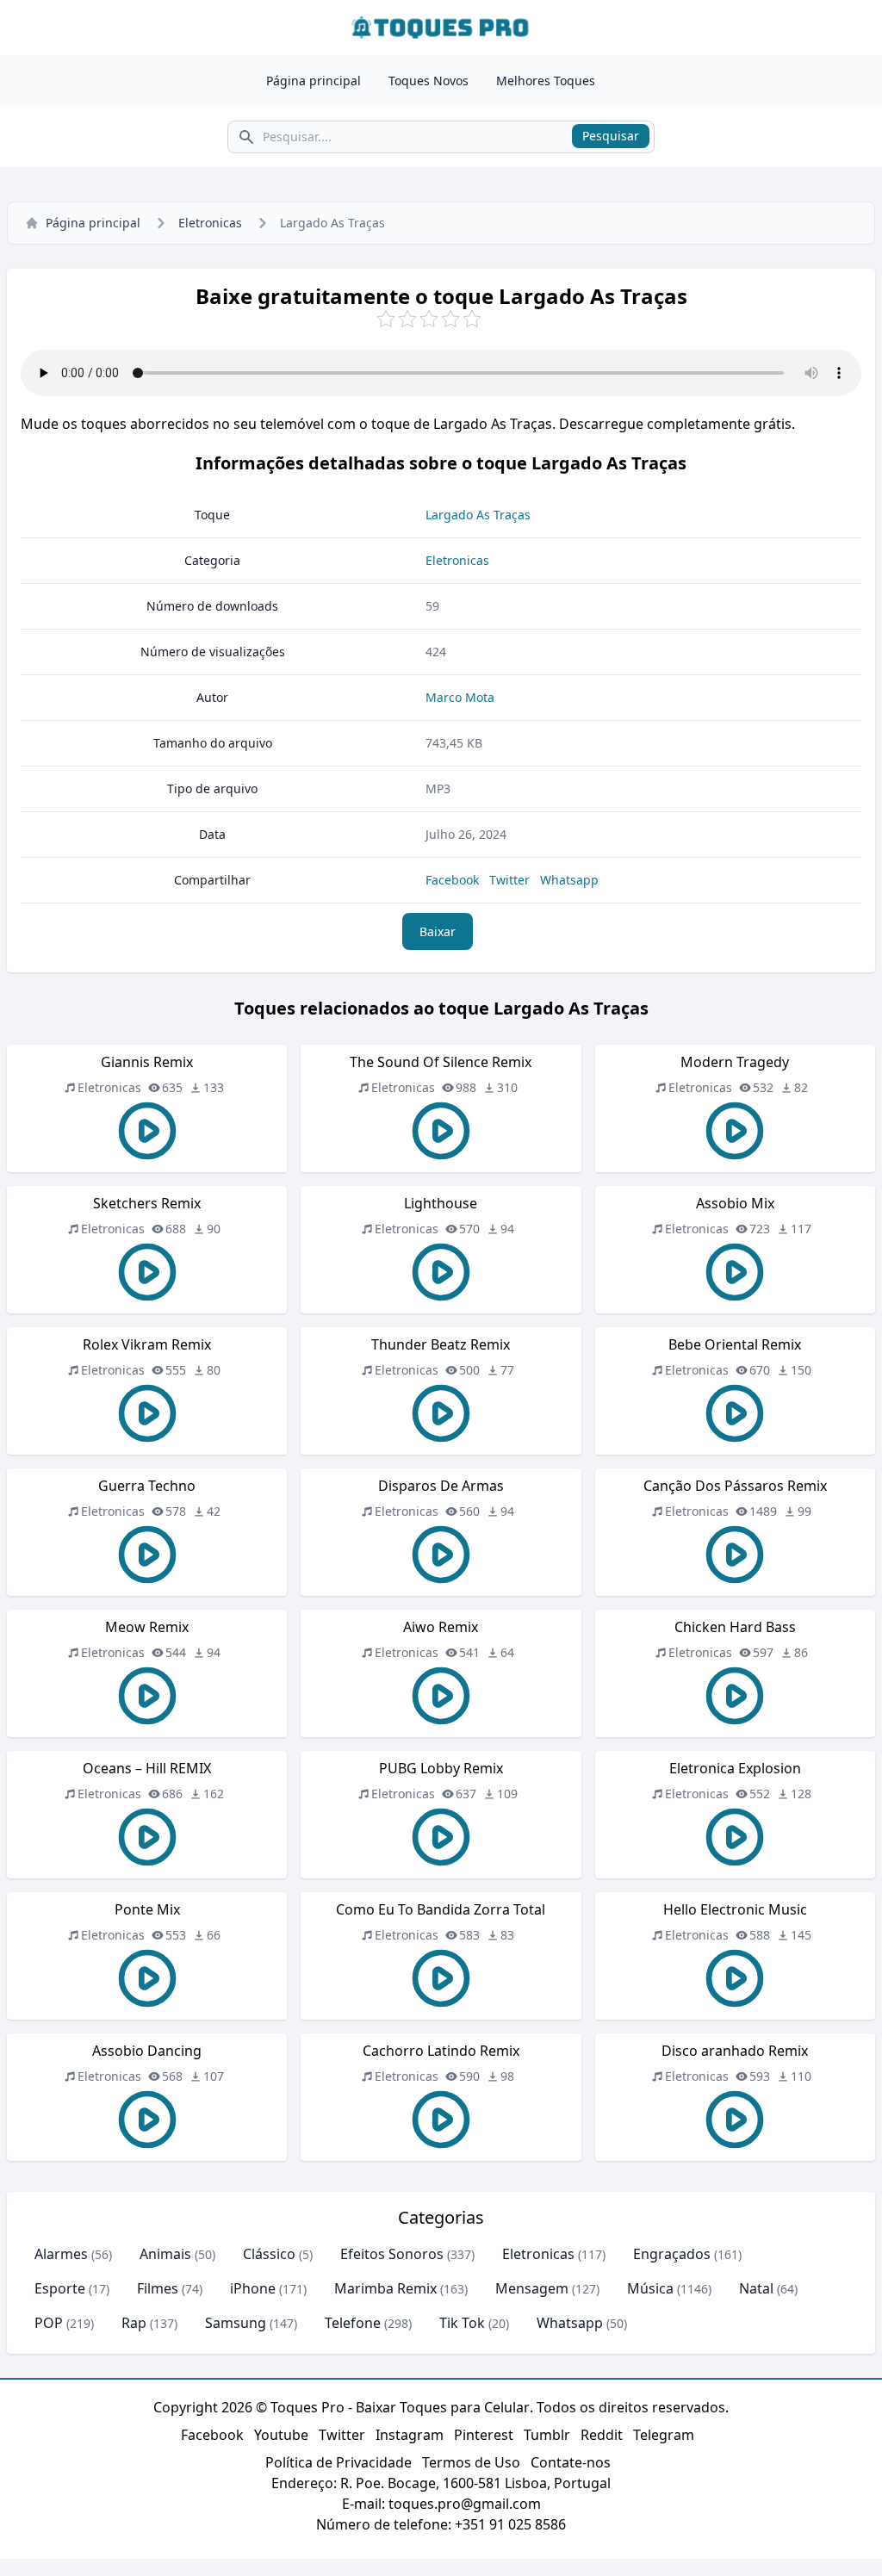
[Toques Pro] (441, 28)
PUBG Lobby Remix (441, 1768)
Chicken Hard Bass (735, 1627)
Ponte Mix (147, 1909)
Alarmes (61, 2254)
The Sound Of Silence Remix (441, 1062)
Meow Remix (147, 1627)
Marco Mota (460, 697)
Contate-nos (571, 2462)
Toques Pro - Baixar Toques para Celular (400, 2407)
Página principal (314, 81)
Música (650, 2288)
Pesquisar (611, 136)
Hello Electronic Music (735, 1909)
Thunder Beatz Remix (441, 1344)
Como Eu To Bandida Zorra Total (441, 1909)
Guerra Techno (147, 1486)
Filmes (158, 2288)
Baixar (438, 931)
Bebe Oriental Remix (735, 1344)
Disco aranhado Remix (735, 2051)
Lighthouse (441, 1203)
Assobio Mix (735, 1203)
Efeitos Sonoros (392, 2254)
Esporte (60, 2288)
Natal (756, 2288)
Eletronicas (210, 223)
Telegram (664, 2435)
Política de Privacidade (339, 2462)
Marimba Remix (385, 2288)
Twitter (509, 880)
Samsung (236, 2323)
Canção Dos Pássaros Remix (735, 1486)
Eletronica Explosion (735, 1768)
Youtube (281, 2435)
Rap (134, 2323)
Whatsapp (569, 880)
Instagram (410, 2435)
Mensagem (532, 2288)
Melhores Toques (546, 81)
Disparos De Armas (441, 1486)
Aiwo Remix (441, 1627)
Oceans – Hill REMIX (147, 1768)
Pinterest (484, 2435)
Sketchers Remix (147, 1203)
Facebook (452, 880)
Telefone (353, 2323)
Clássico (269, 2254)
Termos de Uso (471, 2462)
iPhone (253, 2288)
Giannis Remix (147, 1062)
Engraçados (672, 2254)
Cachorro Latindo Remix (441, 2051)
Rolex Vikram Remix (147, 1344)
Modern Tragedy (735, 1062)
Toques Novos (429, 81)
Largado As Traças (478, 515)
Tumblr (547, 2435)
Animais (165, 2254)
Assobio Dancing (147, 2051)
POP (49, 2323)
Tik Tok (462, 2323)
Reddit (602, 2435)
